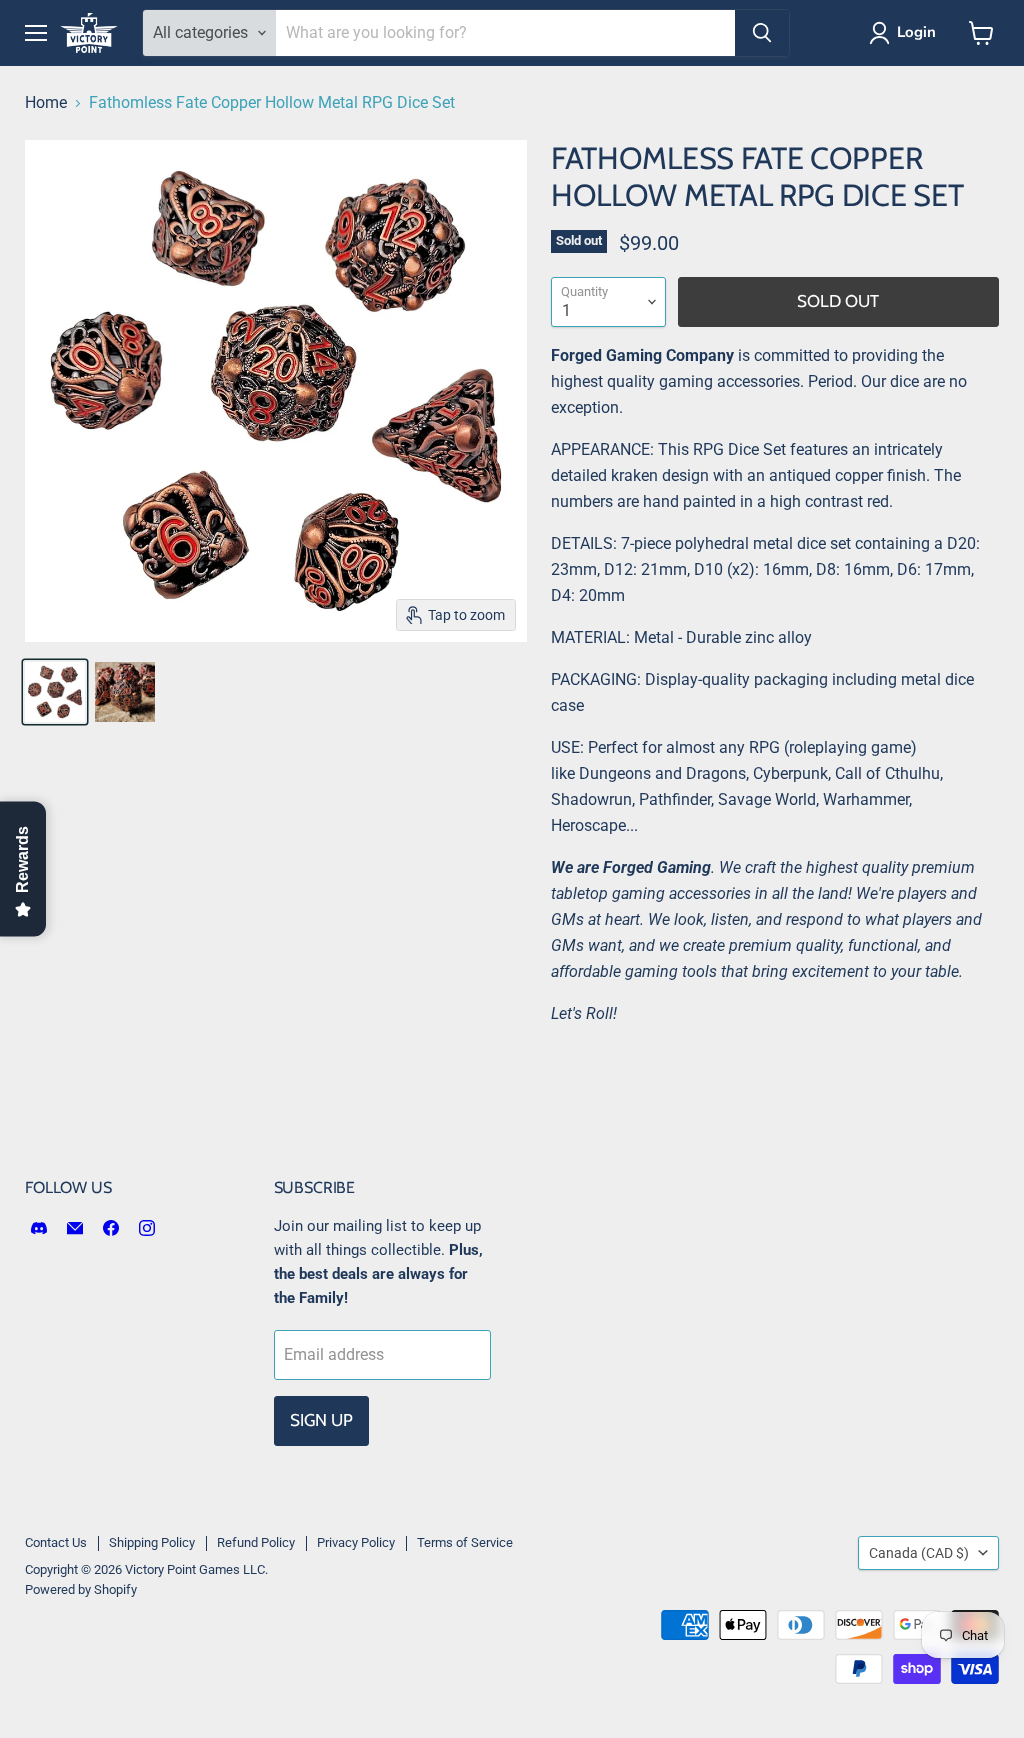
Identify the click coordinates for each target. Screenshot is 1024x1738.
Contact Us (56, 1542)
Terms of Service (465, 1542)
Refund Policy (256, 1542)
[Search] (762, 33)
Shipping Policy (152, 1542)
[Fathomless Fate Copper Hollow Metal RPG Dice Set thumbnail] (55, 692)
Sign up (321, 1420)
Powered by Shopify (81, 1589)
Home (46, 103)
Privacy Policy (356, 1542)
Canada (919, 1553)
